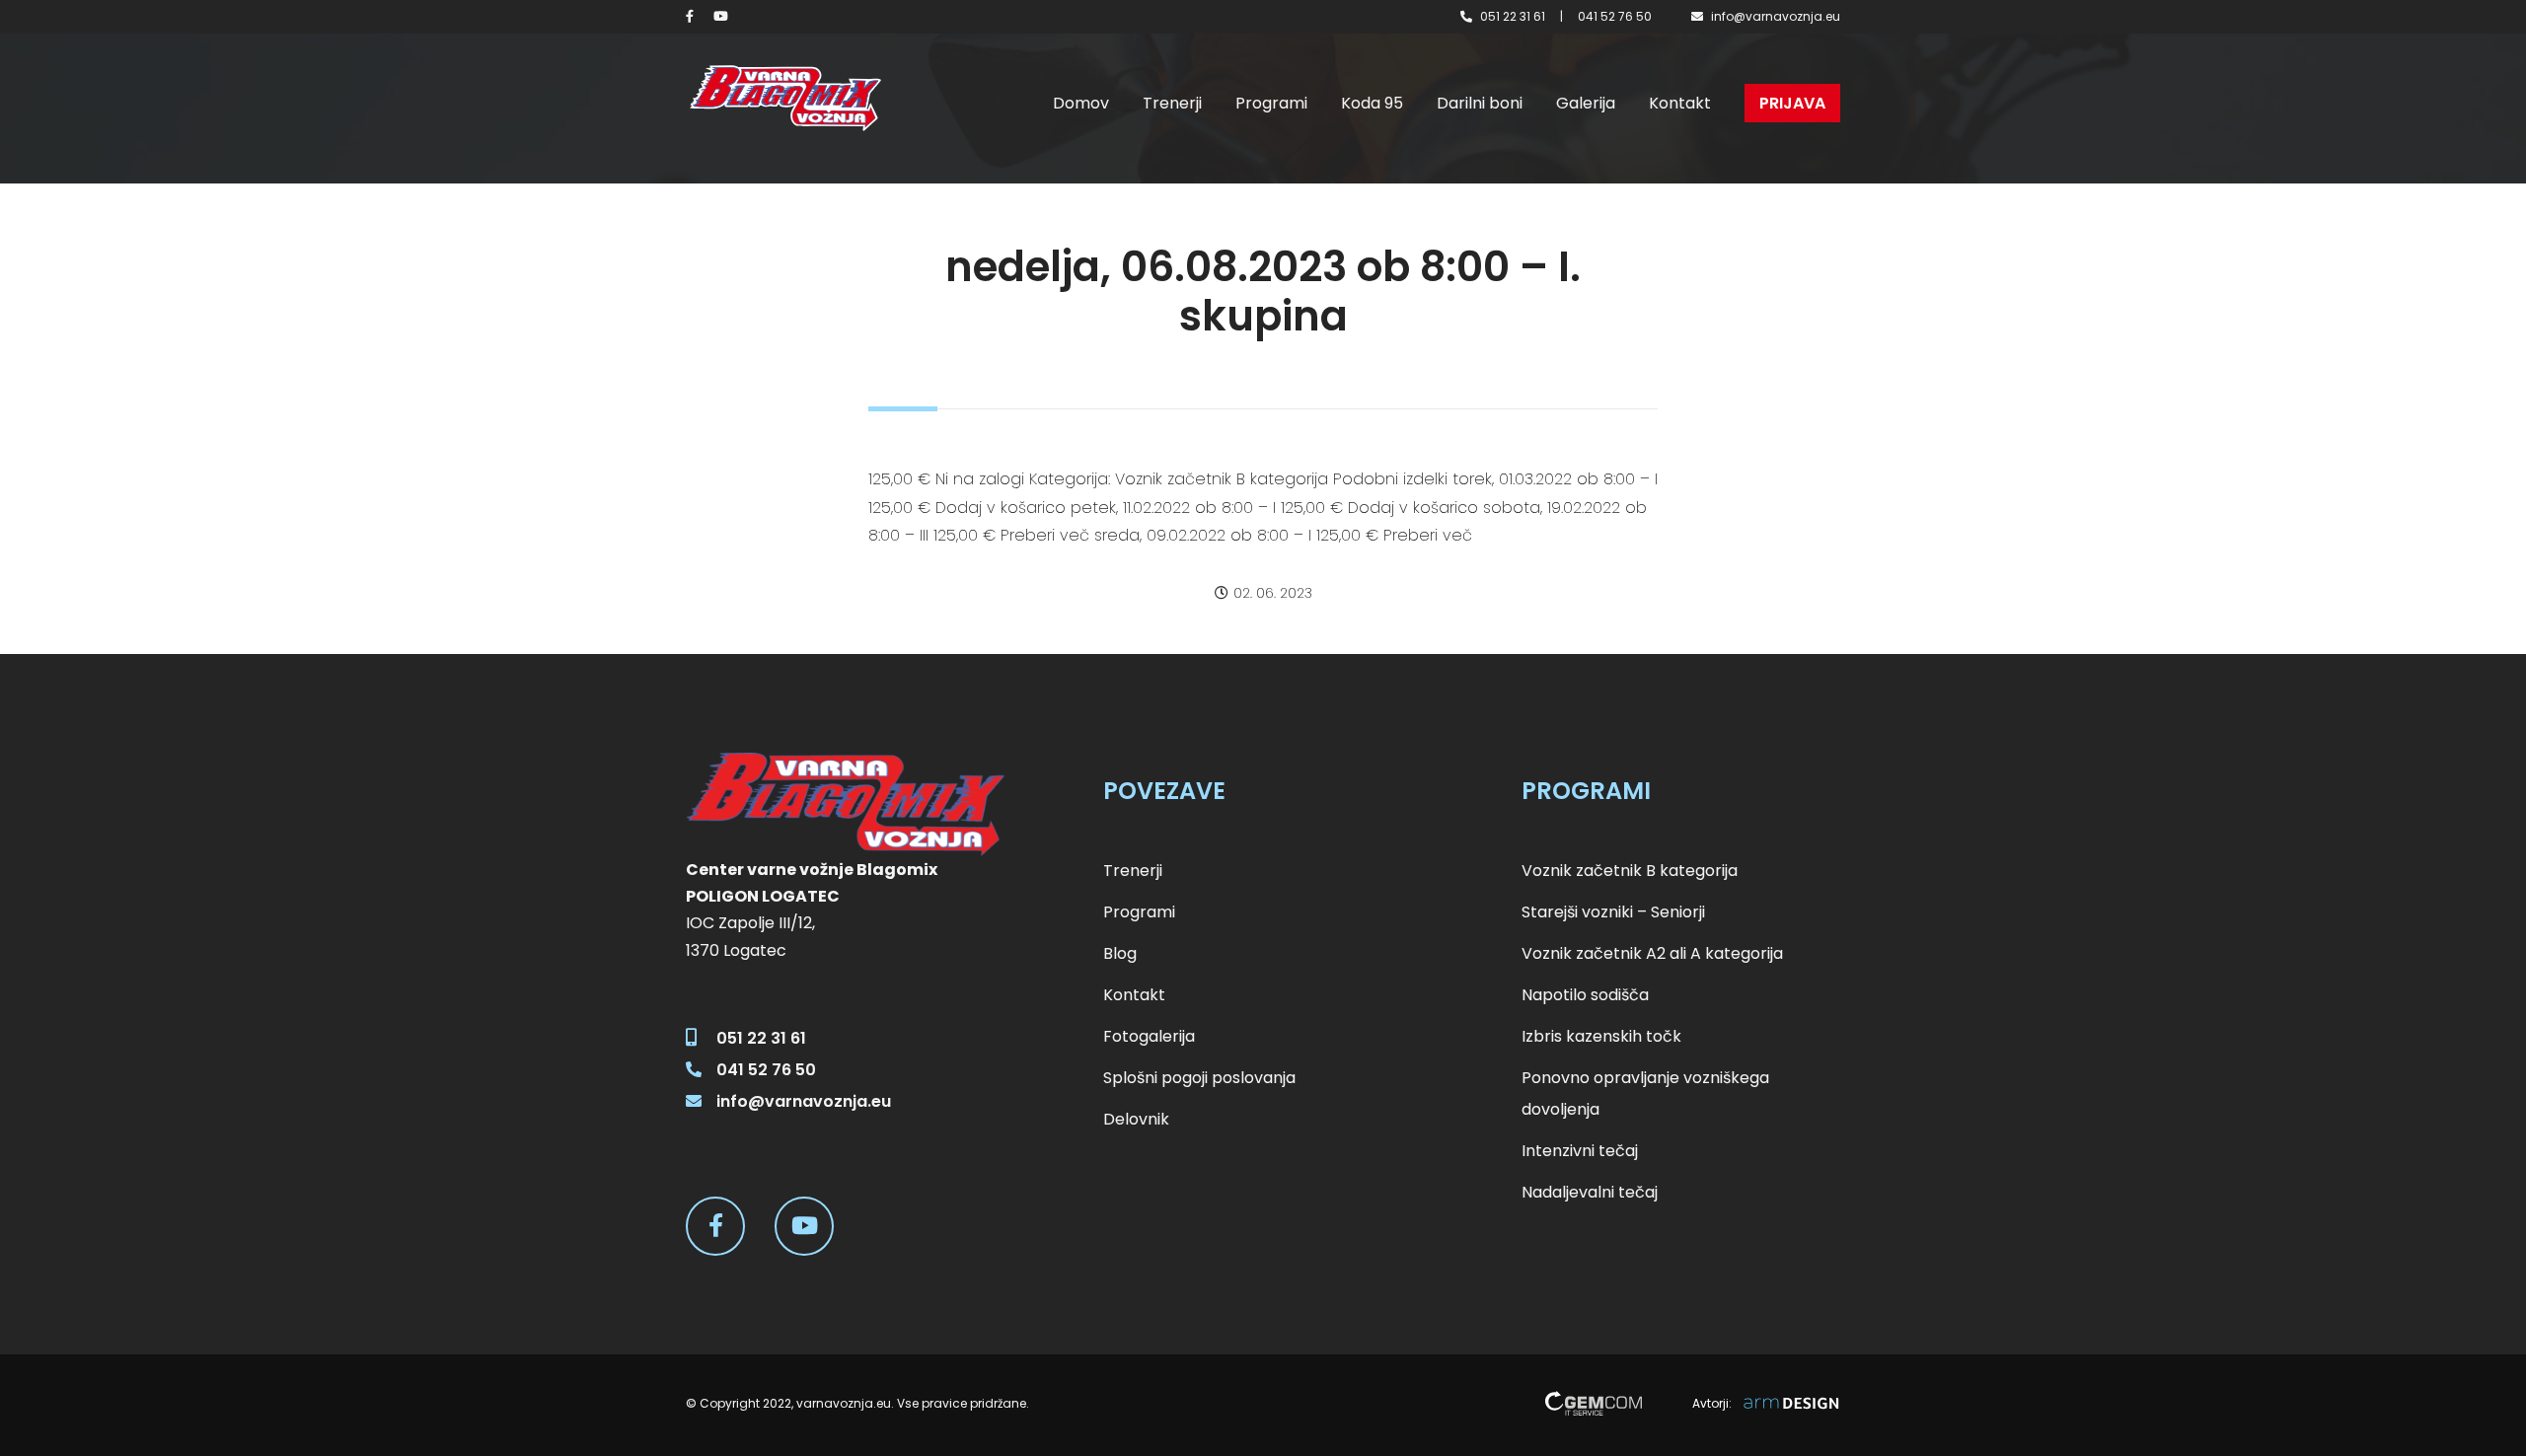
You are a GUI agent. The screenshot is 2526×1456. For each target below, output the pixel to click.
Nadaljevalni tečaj (1590, 1192)
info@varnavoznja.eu (1776, 16)
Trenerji (1172, 103)
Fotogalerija (1149, 1036)
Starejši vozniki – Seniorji (1613, 912)
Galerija (1586, 103)
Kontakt (1680, 103)
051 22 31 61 (1513, 16)
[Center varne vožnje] (784, 98)
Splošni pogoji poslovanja (1199, 1078)
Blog (1120, 953)
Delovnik (1136, 1119)
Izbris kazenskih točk (1601, 1036)
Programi (1271, 103)
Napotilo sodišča (1585, 995)
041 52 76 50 (1615, 16)
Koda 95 (1372, 103)
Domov (1081, 103)
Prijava (1792, 103)
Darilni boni (1480, 103)
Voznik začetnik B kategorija (1630, 871)
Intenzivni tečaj (1580, 1151)
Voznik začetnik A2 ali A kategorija (1652, 953)
